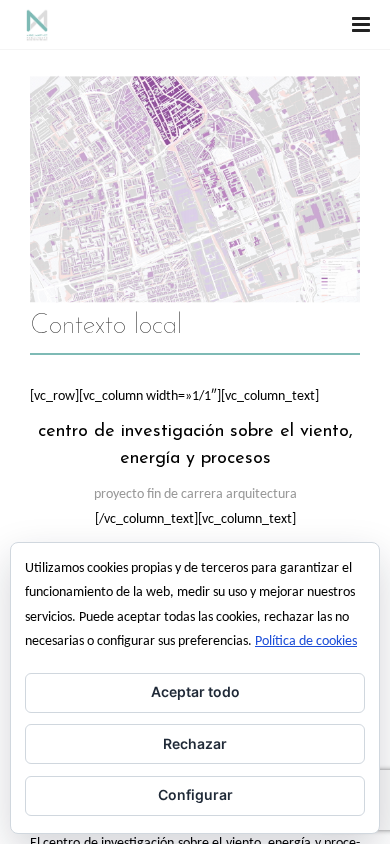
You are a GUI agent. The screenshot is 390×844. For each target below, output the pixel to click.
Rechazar (195, 743)
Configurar (195, 794)
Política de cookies (306, 641)
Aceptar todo (195, 691)
